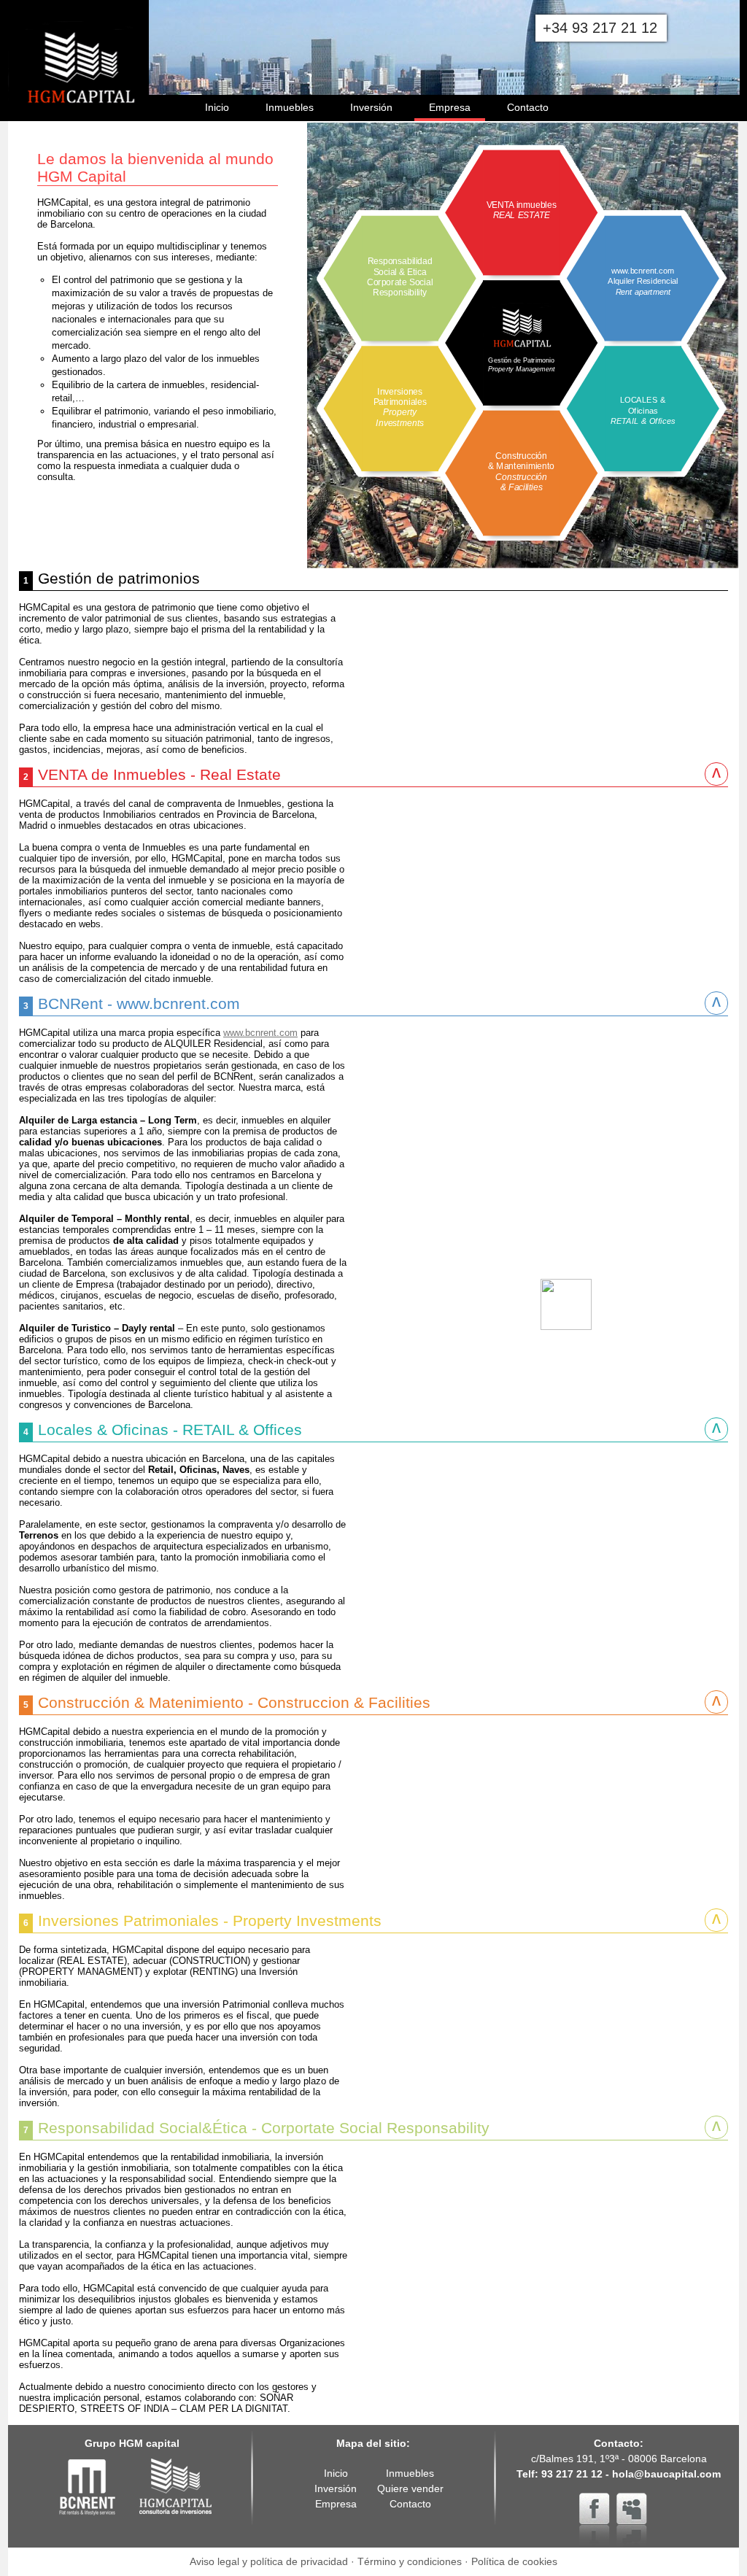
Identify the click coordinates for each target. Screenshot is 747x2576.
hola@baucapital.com (666, 2474)
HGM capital (176, 2487)
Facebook (595, 2508)
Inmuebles (290, 107)
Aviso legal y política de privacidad (269, 2561)
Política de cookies (514, 2561)
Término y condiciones (410, 2561)
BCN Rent (88, 2487)
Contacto (528, 107)
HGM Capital (74, 44)
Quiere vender (410, 2488)
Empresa (450, 107)
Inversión (371, 107)
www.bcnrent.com (260, 1033)
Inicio (217, 107)
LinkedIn (632, 2508)
